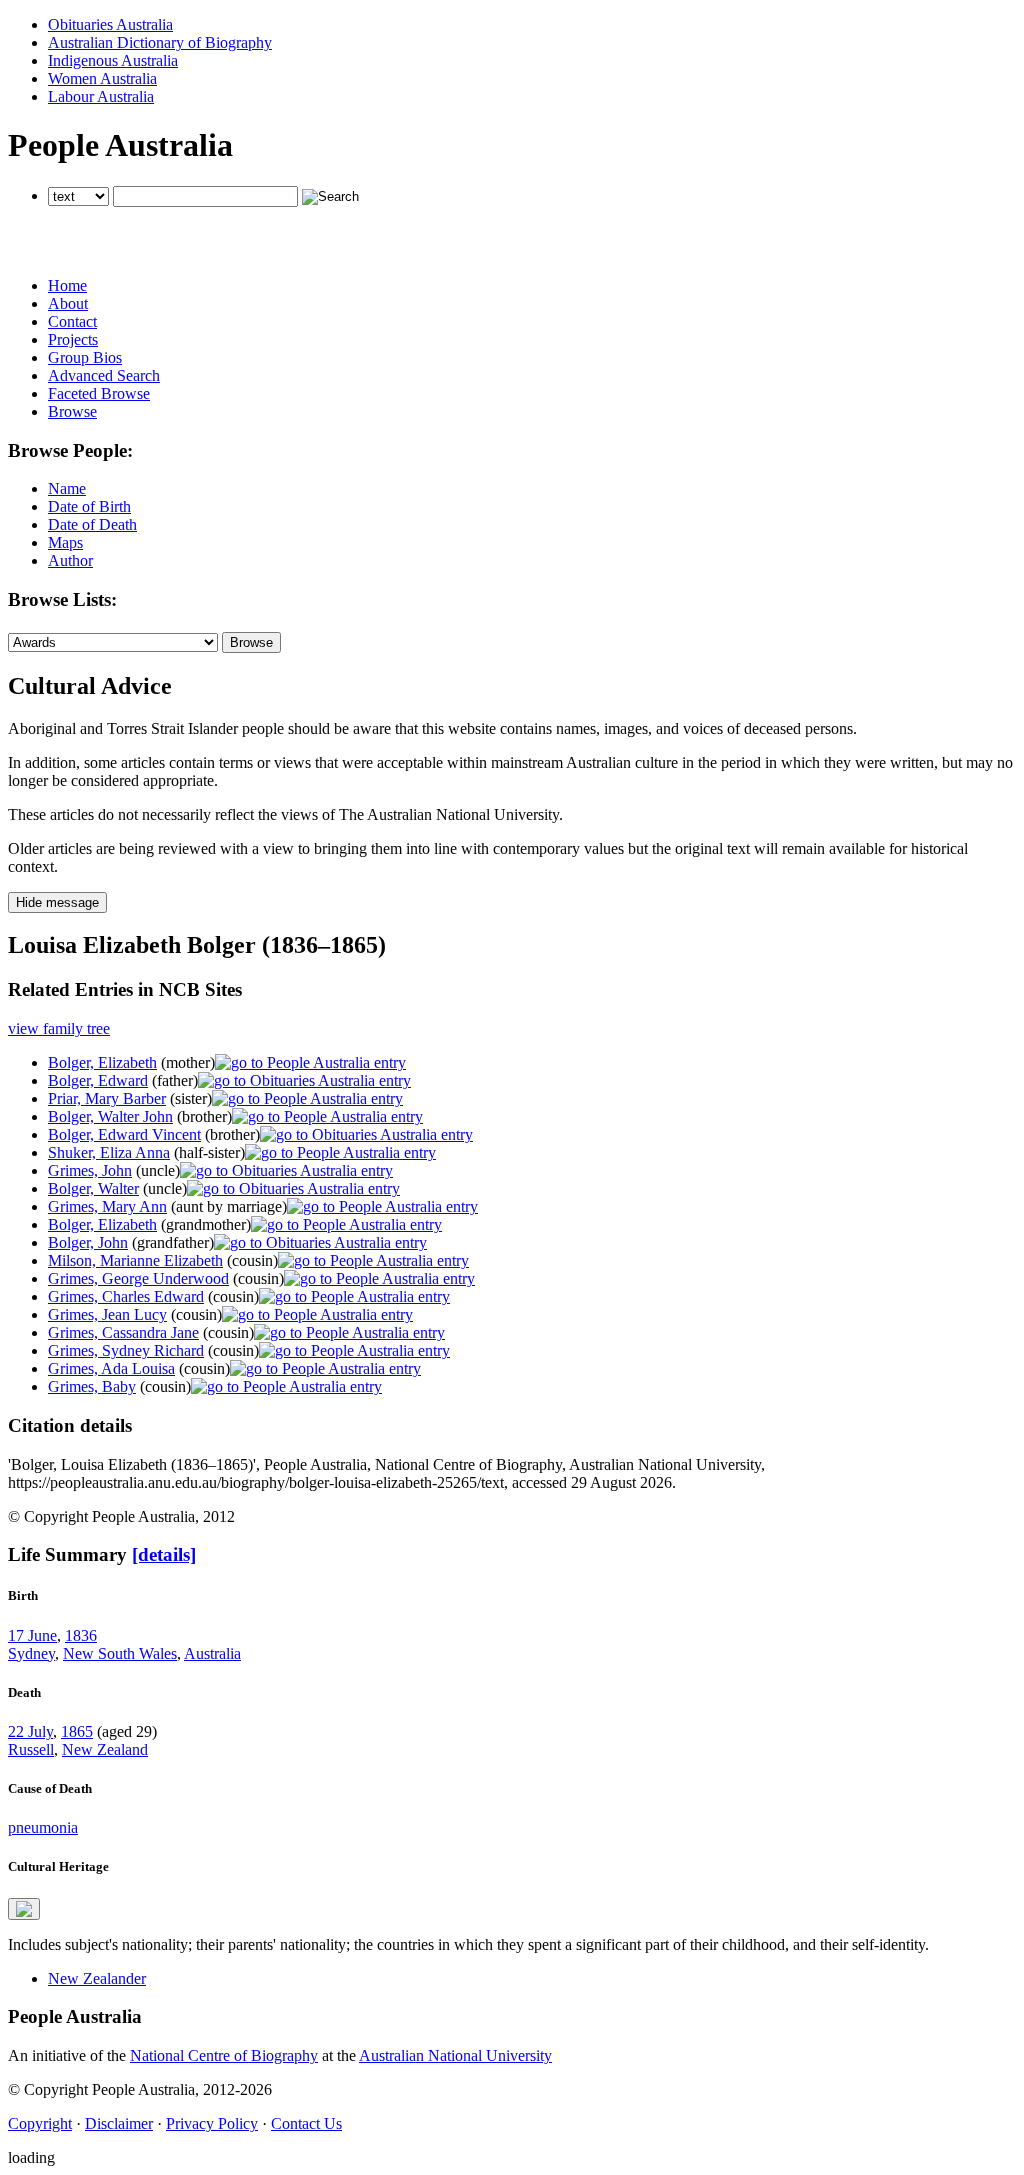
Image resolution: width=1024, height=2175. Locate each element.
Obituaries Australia (110, 24)
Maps (65, 542)
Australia (212, 1653)
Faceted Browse (99, 393)
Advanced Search (104, 375)
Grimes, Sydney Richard (126, 1350)
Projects (73, 339)
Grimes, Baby (92, 1386)
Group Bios (85, 357)
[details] (164, 1554)
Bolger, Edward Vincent (124, 1134)
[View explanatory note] (24, 1909)
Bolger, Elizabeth (102, 1062)
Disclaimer (119, 2123)
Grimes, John (90, 1170)
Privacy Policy (212, 2123)
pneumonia (43, 1827)
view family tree (59, 1028)
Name (67, 488)
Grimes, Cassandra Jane (123, 1332)
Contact (72, 321)
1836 (81, 1635)
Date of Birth (89, 506)
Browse (72, 411)
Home (67, 285)
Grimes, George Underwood (138, 1278)
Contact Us (306, 2123)
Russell (31, 1749)
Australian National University (455, 2055)
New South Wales (120, 1653)
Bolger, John (88, 1242)
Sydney (31, 1653)
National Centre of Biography (224, 2055)
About (68, 303)
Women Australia (102, 78)
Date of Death (92, 524)
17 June (32, 1635)
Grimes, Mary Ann (107, 1206)
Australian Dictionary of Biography (160, 42)
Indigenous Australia (113, 60)
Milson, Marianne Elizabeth (135, 1260)
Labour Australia (101, 96)
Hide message (57, 902)
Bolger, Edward (98, 1080)
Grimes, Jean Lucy (107, 1314)
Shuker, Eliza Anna (109, 1152)
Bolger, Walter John (110, 1116)
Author (70, 560)
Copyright (40, 2123)
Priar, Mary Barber (107, 1098)
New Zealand (105, 1749)
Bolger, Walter (93, 1188)
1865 (77, 1731)
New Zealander (97, 1978)
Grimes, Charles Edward (126, 1296)
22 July (30, 1731)
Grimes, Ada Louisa (111, 1368)
